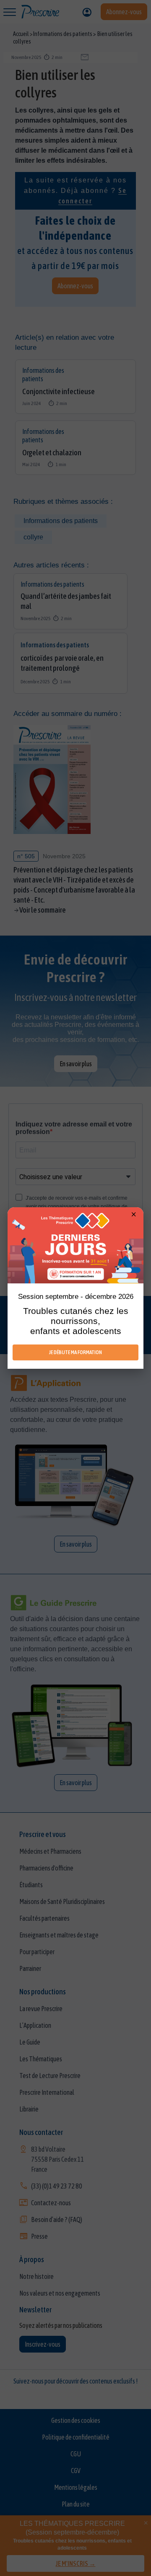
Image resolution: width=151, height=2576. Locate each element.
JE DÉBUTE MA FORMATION (75, 1352)
